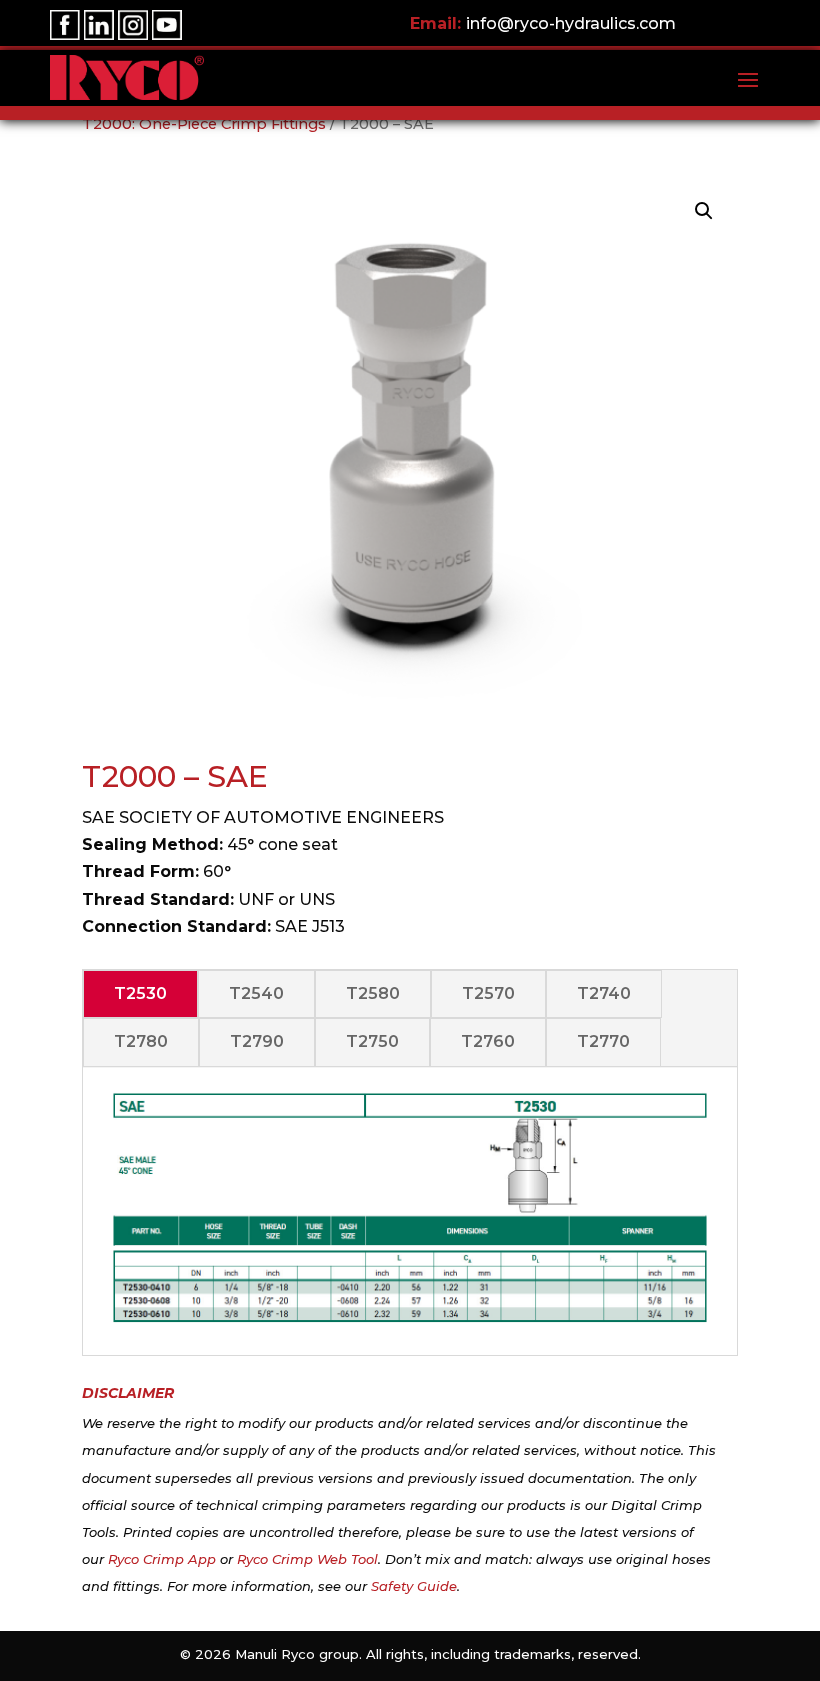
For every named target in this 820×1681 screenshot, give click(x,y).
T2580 (373, 993)
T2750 (372, 1041)
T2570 (488, 993)
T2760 (488, 1041)
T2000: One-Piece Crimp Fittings (204, 124)
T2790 (257, 1041)
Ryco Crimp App (162, 1559)
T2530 (140, 993)
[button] (704, 211)
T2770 (603, 1041)
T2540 (256, 993)
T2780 (141, 1041)
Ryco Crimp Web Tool (307, 1559)
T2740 (604, 993)
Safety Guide (414, 1586)
